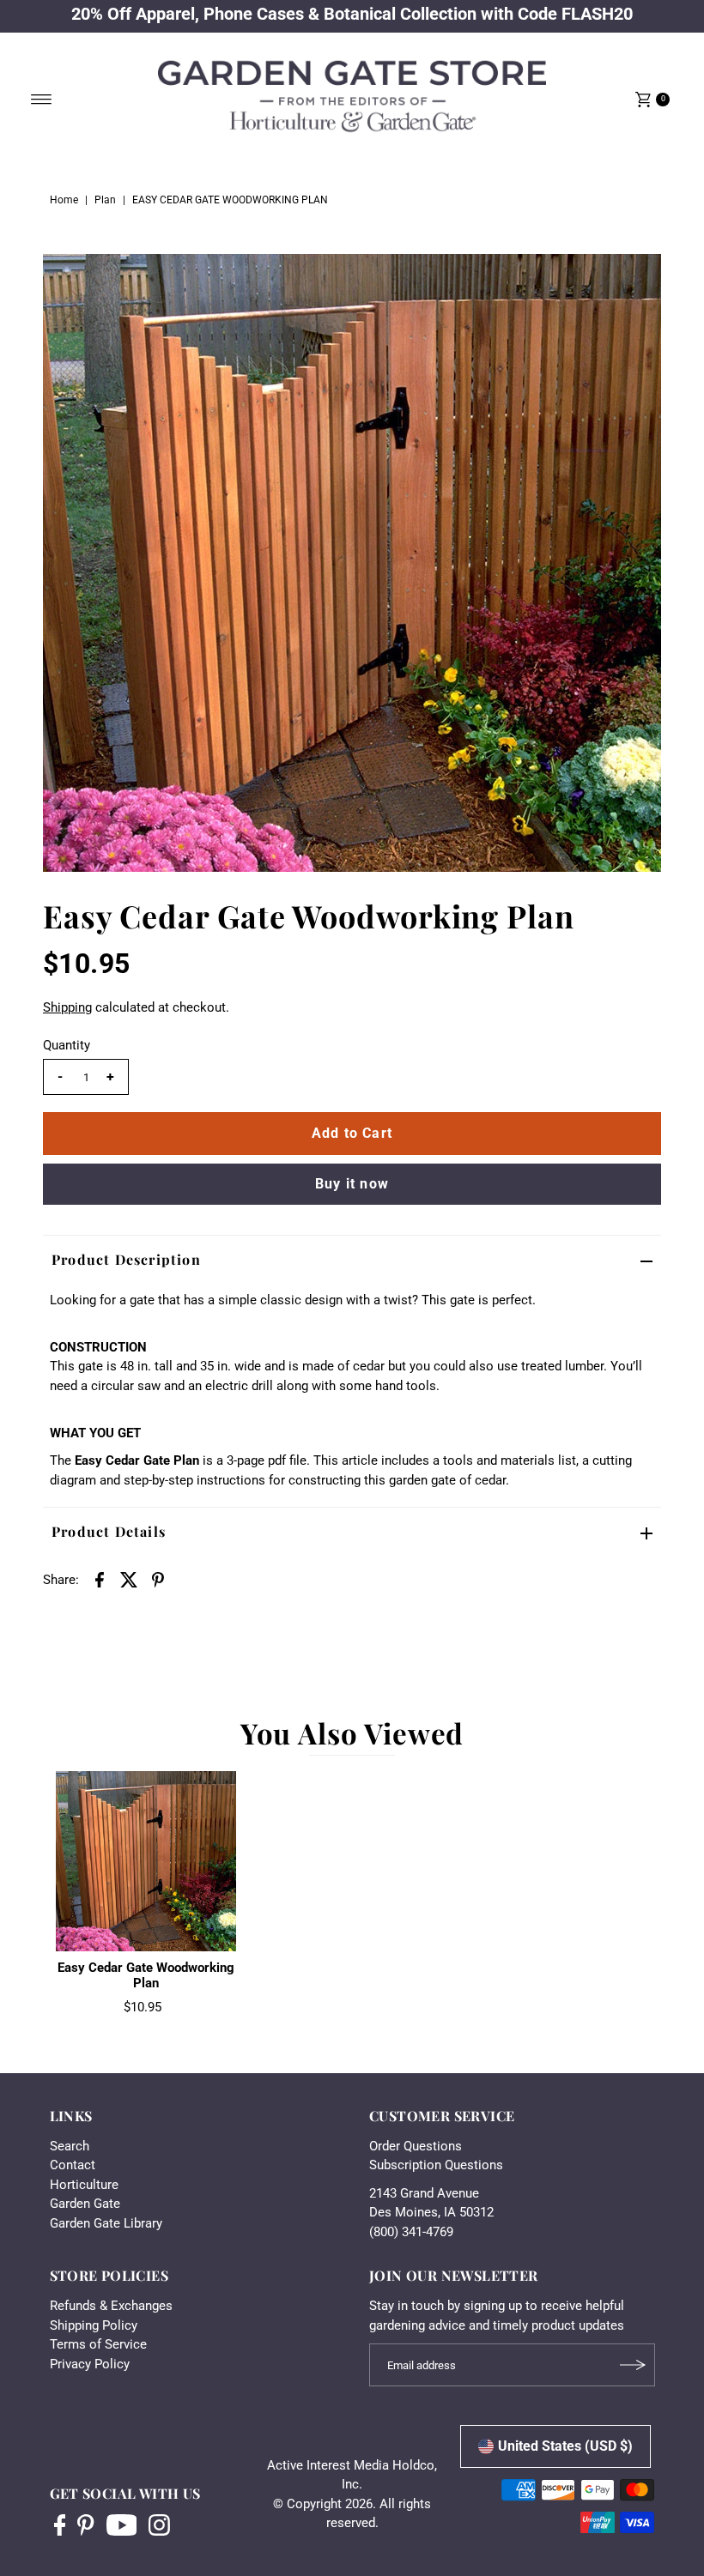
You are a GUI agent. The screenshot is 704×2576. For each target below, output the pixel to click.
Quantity (67, 1045)
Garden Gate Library (106, 2223)
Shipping (67, 1007)
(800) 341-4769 (411, 2232)
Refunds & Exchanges (111, 2306)
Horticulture (84, 2185)
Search (70, 2146)
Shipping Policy (94, 2325)
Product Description (126, 1259)
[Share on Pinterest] (158, 1579)
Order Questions (416, 2146)
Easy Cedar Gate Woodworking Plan (146, 1975)
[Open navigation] (42, 100)
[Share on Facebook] (100, 1579)
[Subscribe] (634, 2365)
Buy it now (352, 1184)
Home (64, 200)
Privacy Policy (90, 2364)
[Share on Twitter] (129, 1579)
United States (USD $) (565, 2446)
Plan (105, 200)
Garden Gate (85, 2204)
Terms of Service (98, 2344)
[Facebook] (60, 2527)
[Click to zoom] (634, 281)
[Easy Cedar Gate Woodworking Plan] (146, 1861)
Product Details (109, 1531)
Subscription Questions (436, 2165)
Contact (73, 2165)
